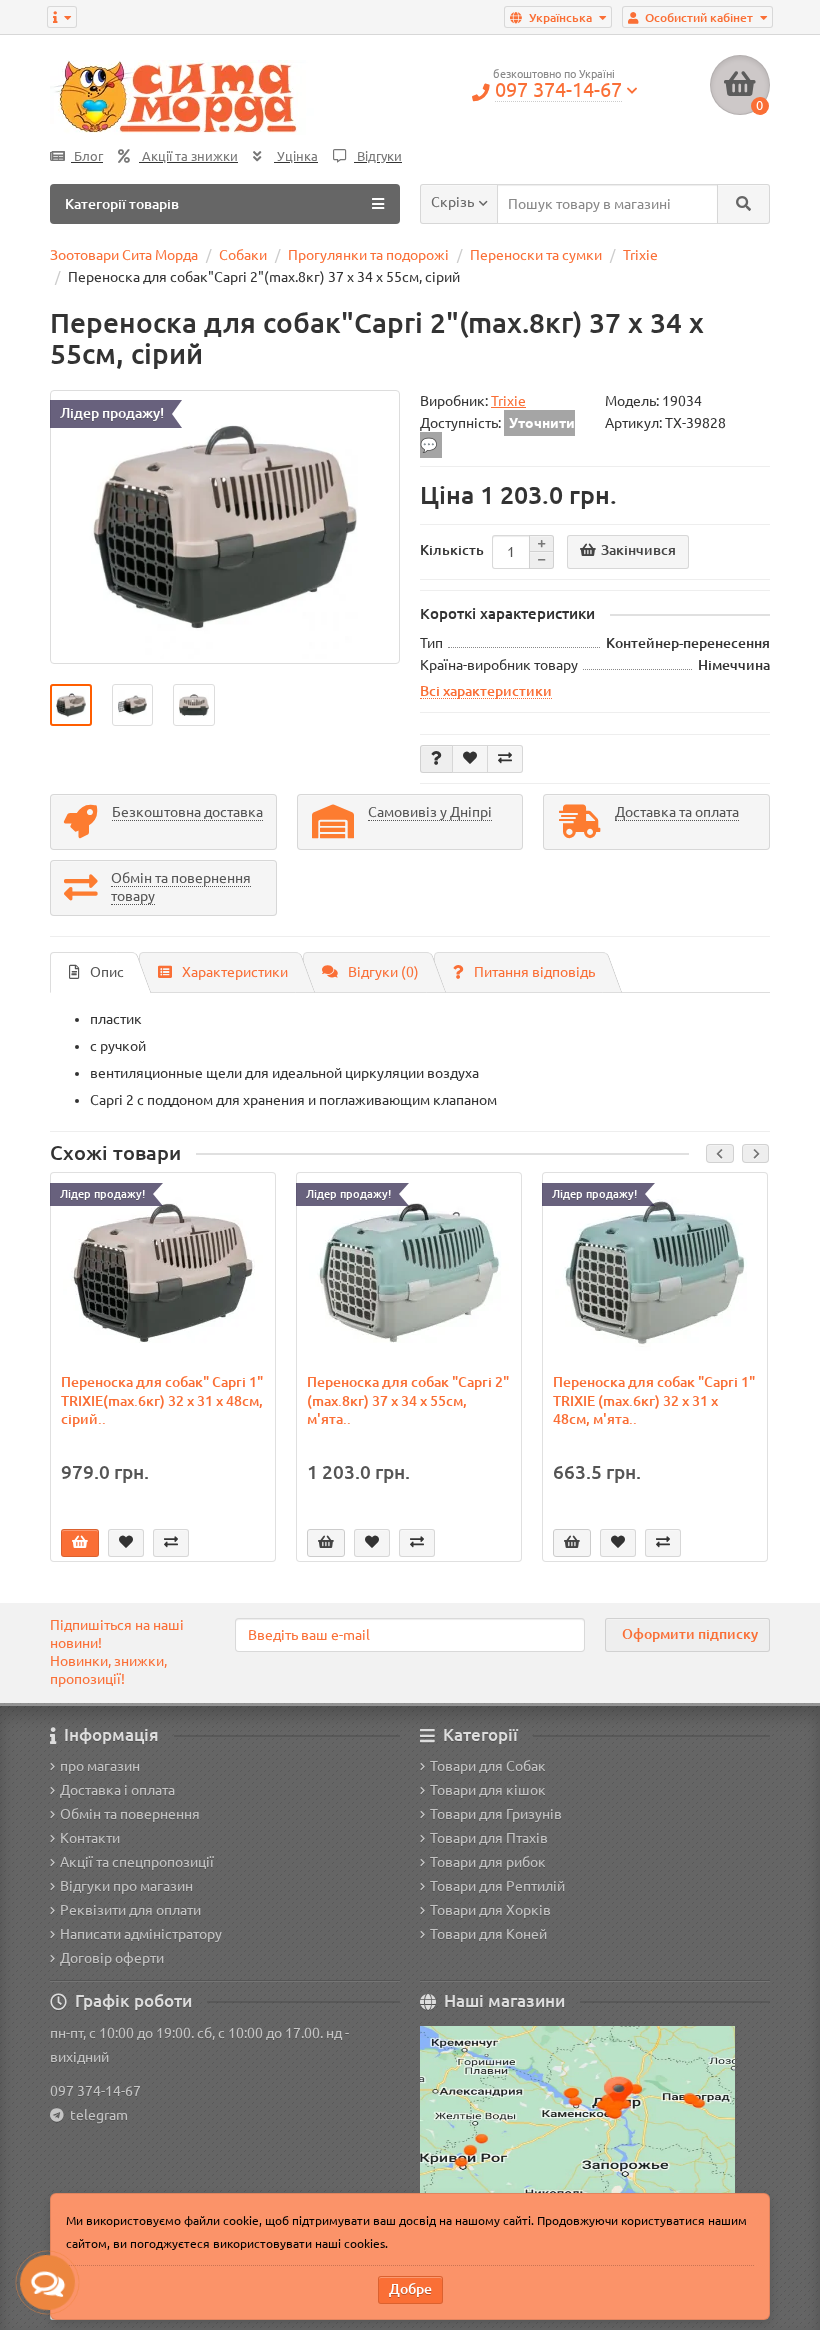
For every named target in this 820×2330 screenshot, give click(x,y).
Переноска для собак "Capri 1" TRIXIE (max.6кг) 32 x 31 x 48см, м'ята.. (654, 1400)
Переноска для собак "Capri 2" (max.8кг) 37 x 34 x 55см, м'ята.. (408, 1400)
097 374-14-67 (95, 2091)
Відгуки (378, 156)
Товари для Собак (488, 1766)
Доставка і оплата (117, 1790)
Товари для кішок (488, 1790)
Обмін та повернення (130, 1814)
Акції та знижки (188, 156)
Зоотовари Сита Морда (124, 255)
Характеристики (235, 972)
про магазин (100, 1766)
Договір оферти (112, 1958)
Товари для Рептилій (497, 1886)
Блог (87, 156)
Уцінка (296, 156)
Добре (410, 2289)
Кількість (452, 550)
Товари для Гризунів (496, 1814)
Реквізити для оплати (130, 1910)
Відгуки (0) (383, 972)
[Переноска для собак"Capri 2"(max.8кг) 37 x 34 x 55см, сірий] (225, 527)
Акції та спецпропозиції (137, 1862)
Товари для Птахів (489, 1838)
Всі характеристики (486, 691)
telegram (96, 2115)
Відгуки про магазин (126, 1886)
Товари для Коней (488, 1934)
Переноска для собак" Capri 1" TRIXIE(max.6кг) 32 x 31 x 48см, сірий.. (162, 1400)
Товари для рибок (488, 1862)
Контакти (90, 1838)
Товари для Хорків (490, 1910)
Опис (107, 972)
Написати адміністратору (141, 1934)
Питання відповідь (534, 972)
